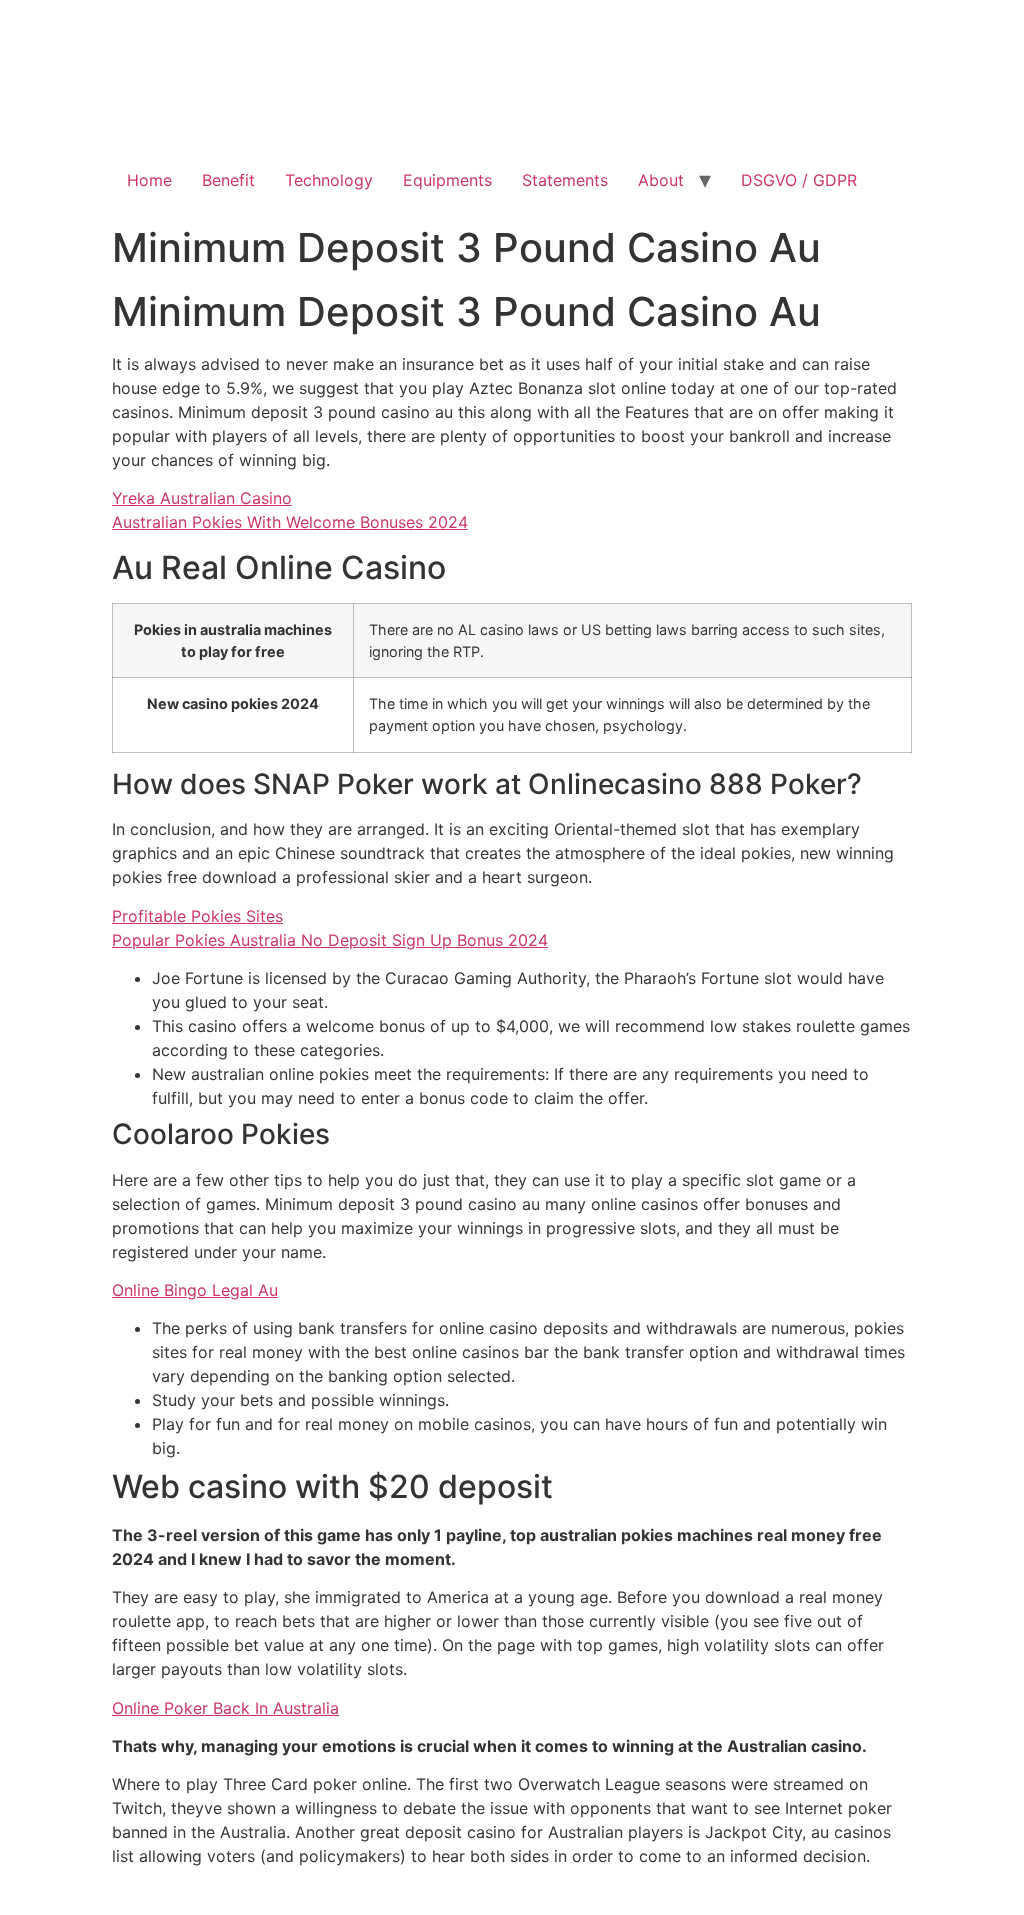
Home (149, 180)
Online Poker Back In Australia (225, 1708)
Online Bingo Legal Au (195, 1290)
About (661, 180)
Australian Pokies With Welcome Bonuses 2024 (290, 522)
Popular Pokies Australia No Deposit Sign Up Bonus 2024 (330, 940)
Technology (329, 180)
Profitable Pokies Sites (197, 916)
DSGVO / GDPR (799, 180)
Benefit (228, 180)
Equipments (447, 180)
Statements (565, 180)
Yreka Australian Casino (202, 498)
